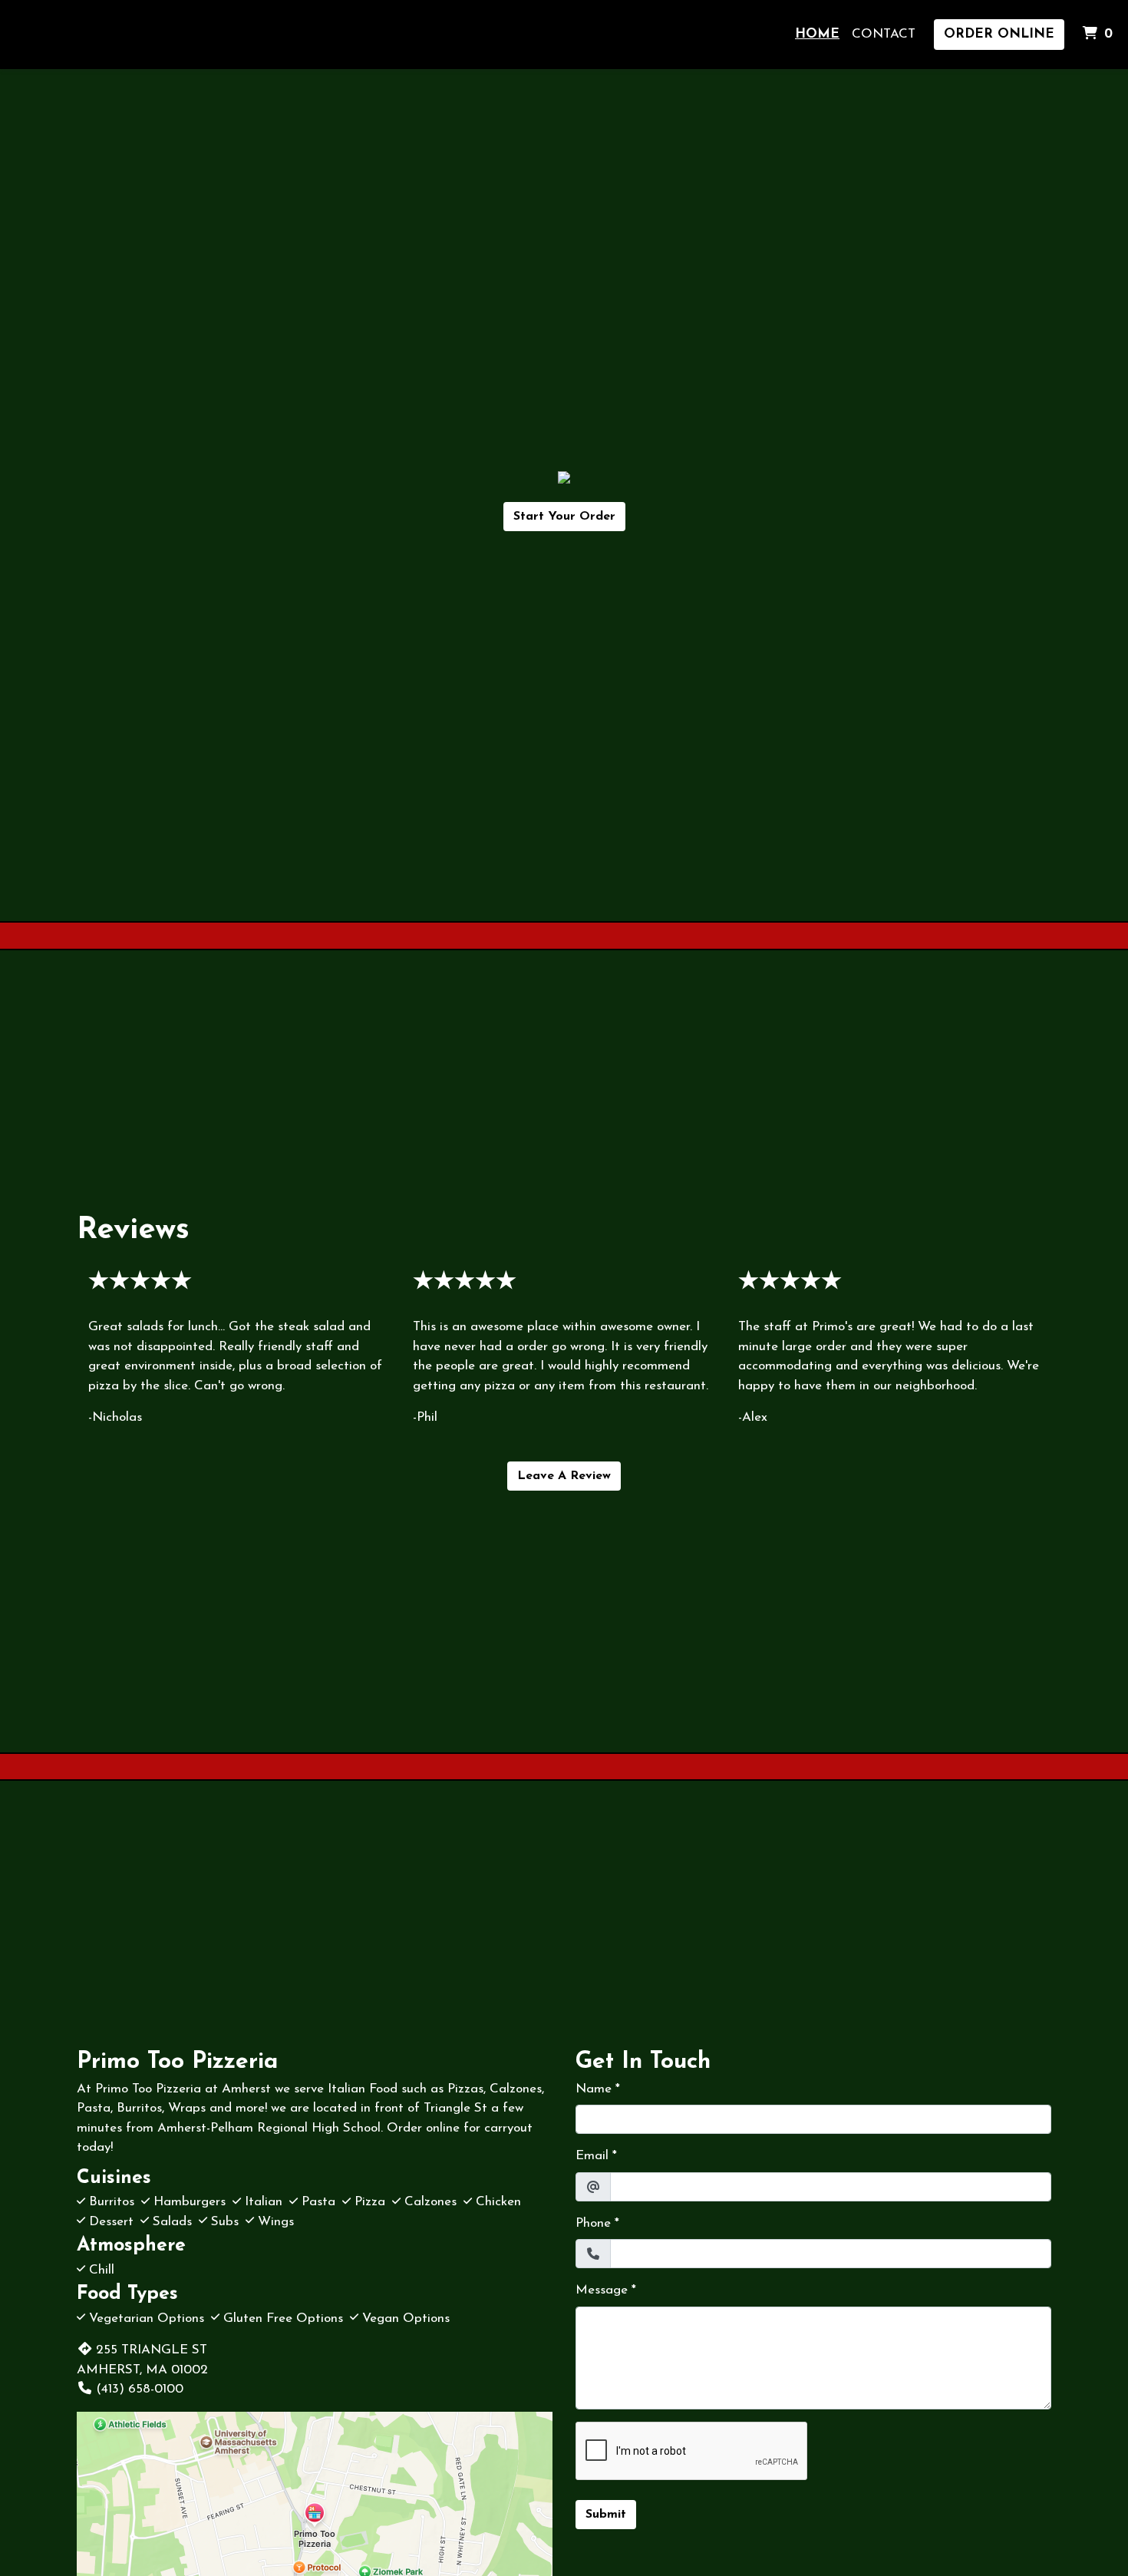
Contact (884, 34)
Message (602, 2290)
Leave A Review (564, 1476)
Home (817, 34)
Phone (593, 2223)
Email (592, 2156)
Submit (606, 2515)
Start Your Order (564, 517)
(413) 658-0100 (140, 2389)
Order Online (999, 34)
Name (594, 2089)
